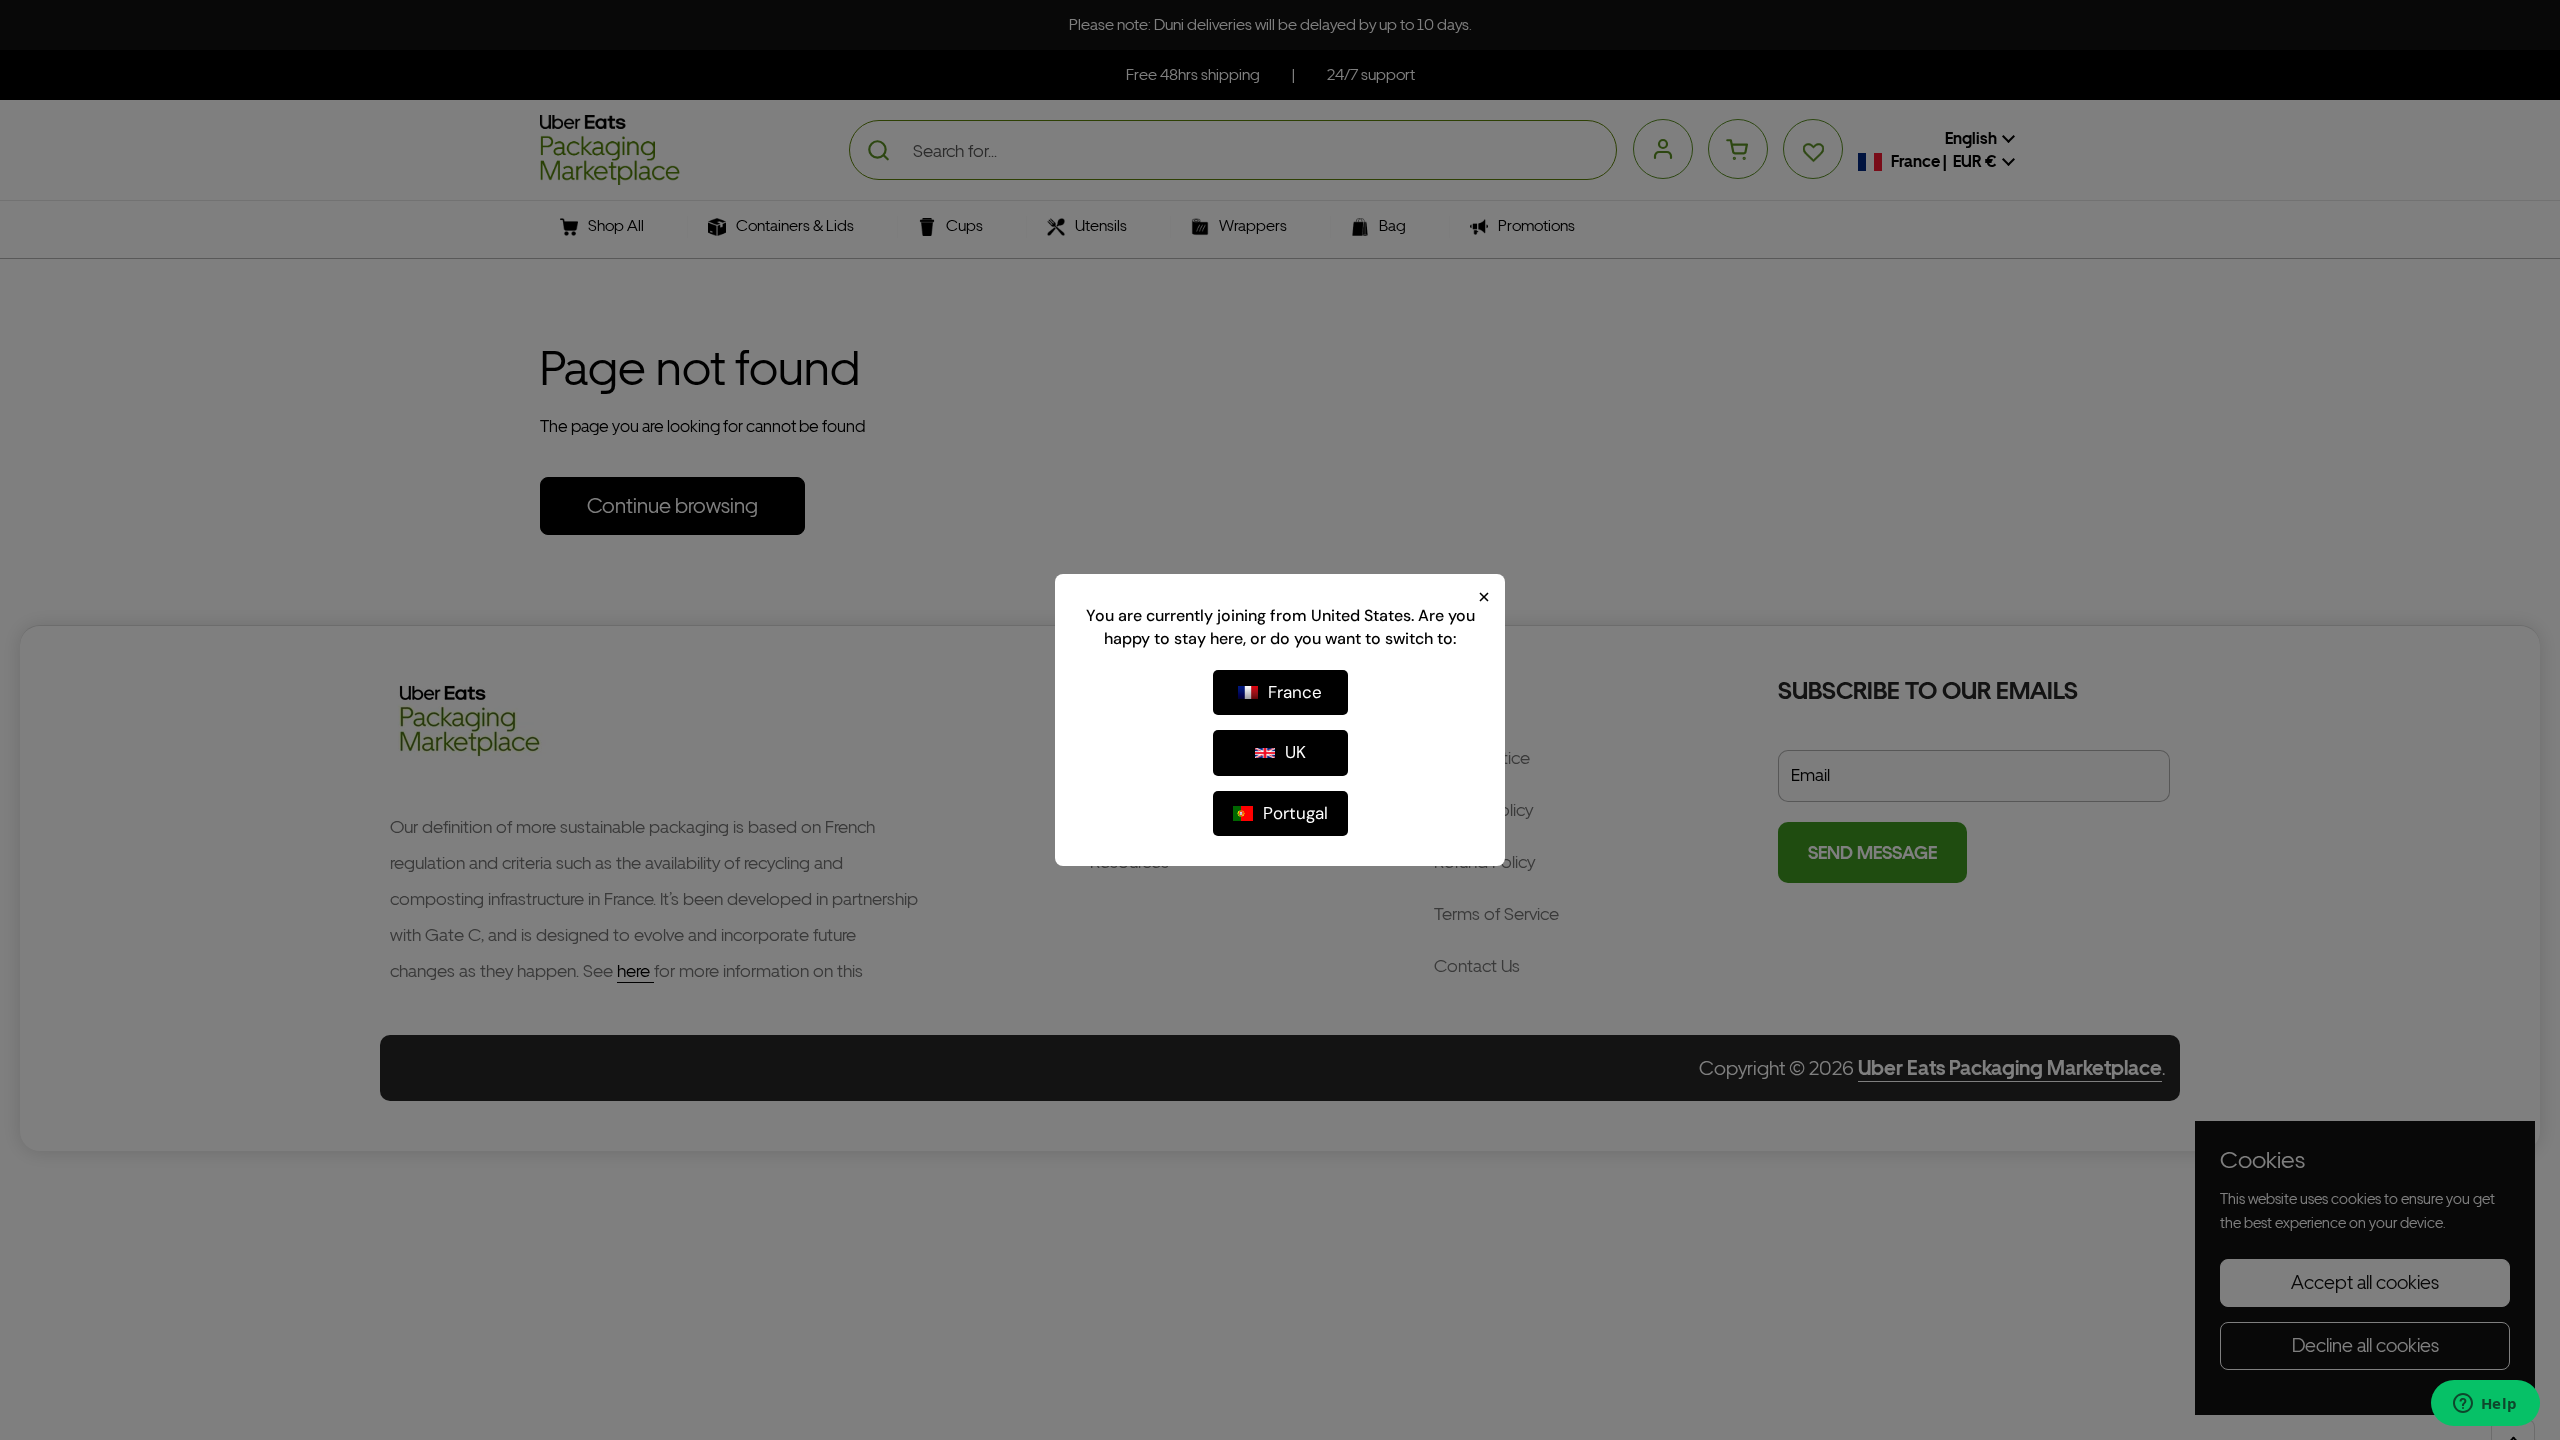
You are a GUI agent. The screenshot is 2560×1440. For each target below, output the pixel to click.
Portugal (1295, 813)
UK (1295, 752)
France (1295, 692)
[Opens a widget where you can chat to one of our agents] (2485, 1405)
